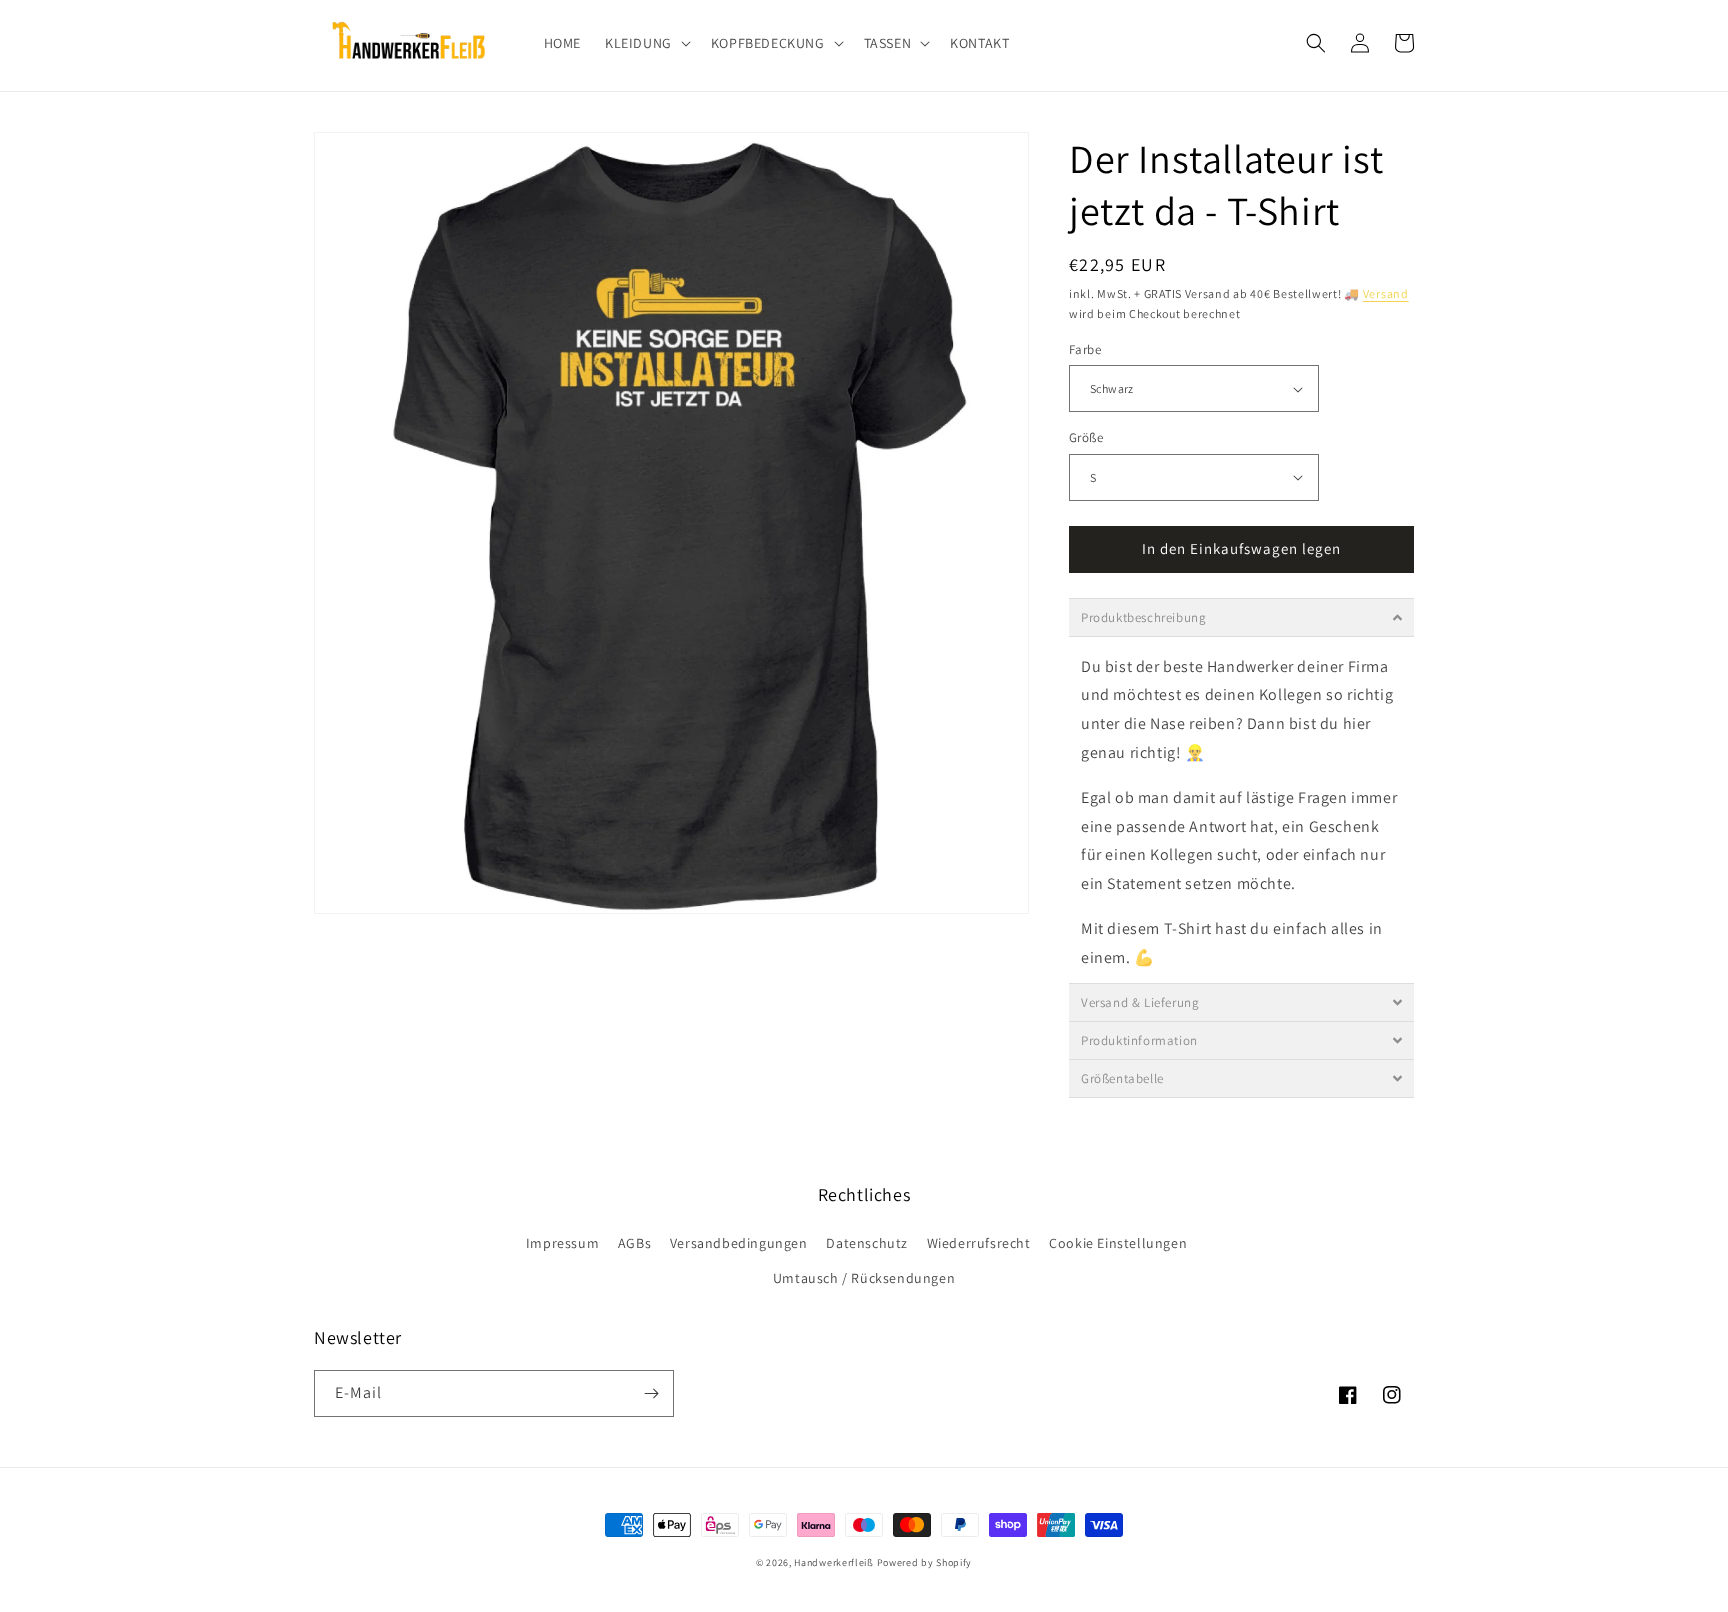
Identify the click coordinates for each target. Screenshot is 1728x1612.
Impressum (562, 1243)
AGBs (634, 1243)
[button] (646, 43)
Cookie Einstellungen (1118, 1243)
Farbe (1085, 349)
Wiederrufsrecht (979, 1243)
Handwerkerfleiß (834, 1562)
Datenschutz (867, 1243)
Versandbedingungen (739, 1243)
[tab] (1241, 617)
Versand (1386, 293)
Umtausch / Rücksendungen (864, 1278)
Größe (1086, 437)
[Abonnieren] (651, 1393)
